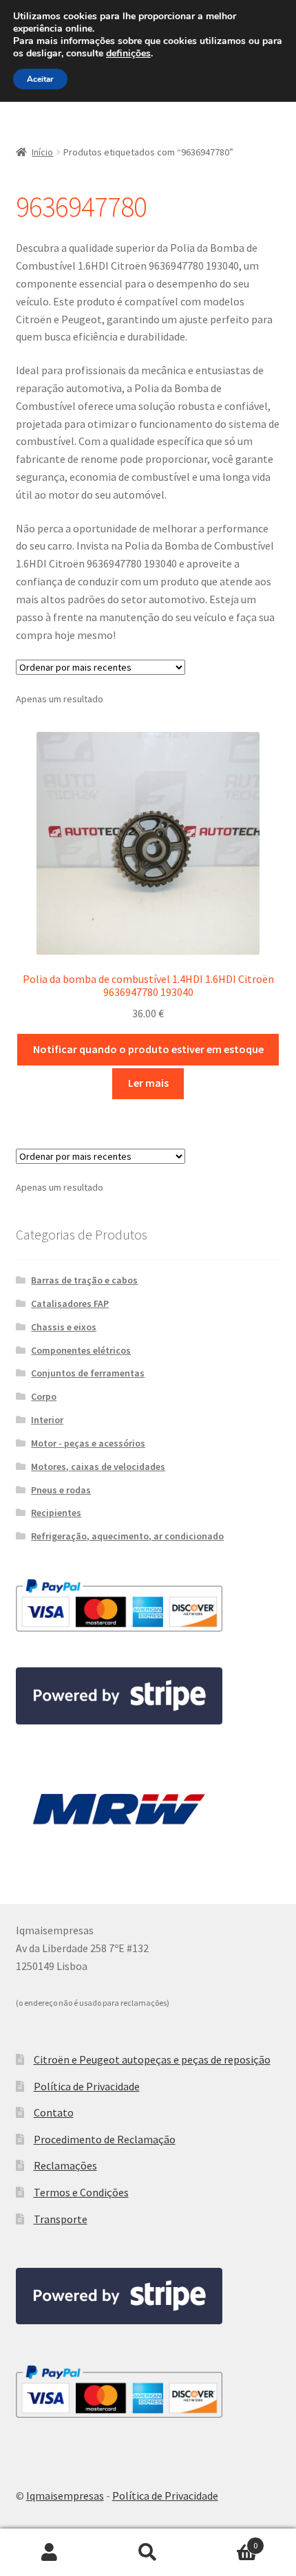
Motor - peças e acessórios (88, 1443)
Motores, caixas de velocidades (98, 1466)
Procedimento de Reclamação (105, 2139)
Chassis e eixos (64, 1327)
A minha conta (49, 2553)
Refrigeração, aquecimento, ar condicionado (127, 1536)
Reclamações (65, 2165)
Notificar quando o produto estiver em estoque (148, 1049)
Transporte (61, 2219)
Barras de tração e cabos (84, 1280)
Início (42, 152)
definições (128, 54)
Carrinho (228, 2541)
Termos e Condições (81, 2192)
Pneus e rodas (61, 1490)
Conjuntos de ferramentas (88, 1373)
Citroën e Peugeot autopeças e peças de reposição (152, 2059)
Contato (54, 2112)
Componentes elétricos (81, 1350)
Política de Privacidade (87, 2086)
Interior (47, 1420)
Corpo (44, 1396)
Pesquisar (148, 2553)
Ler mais (148, 1083)
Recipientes (56, 1513)
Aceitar (40, 79)
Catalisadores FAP (70, 1303)
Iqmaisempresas (65, 2496)
